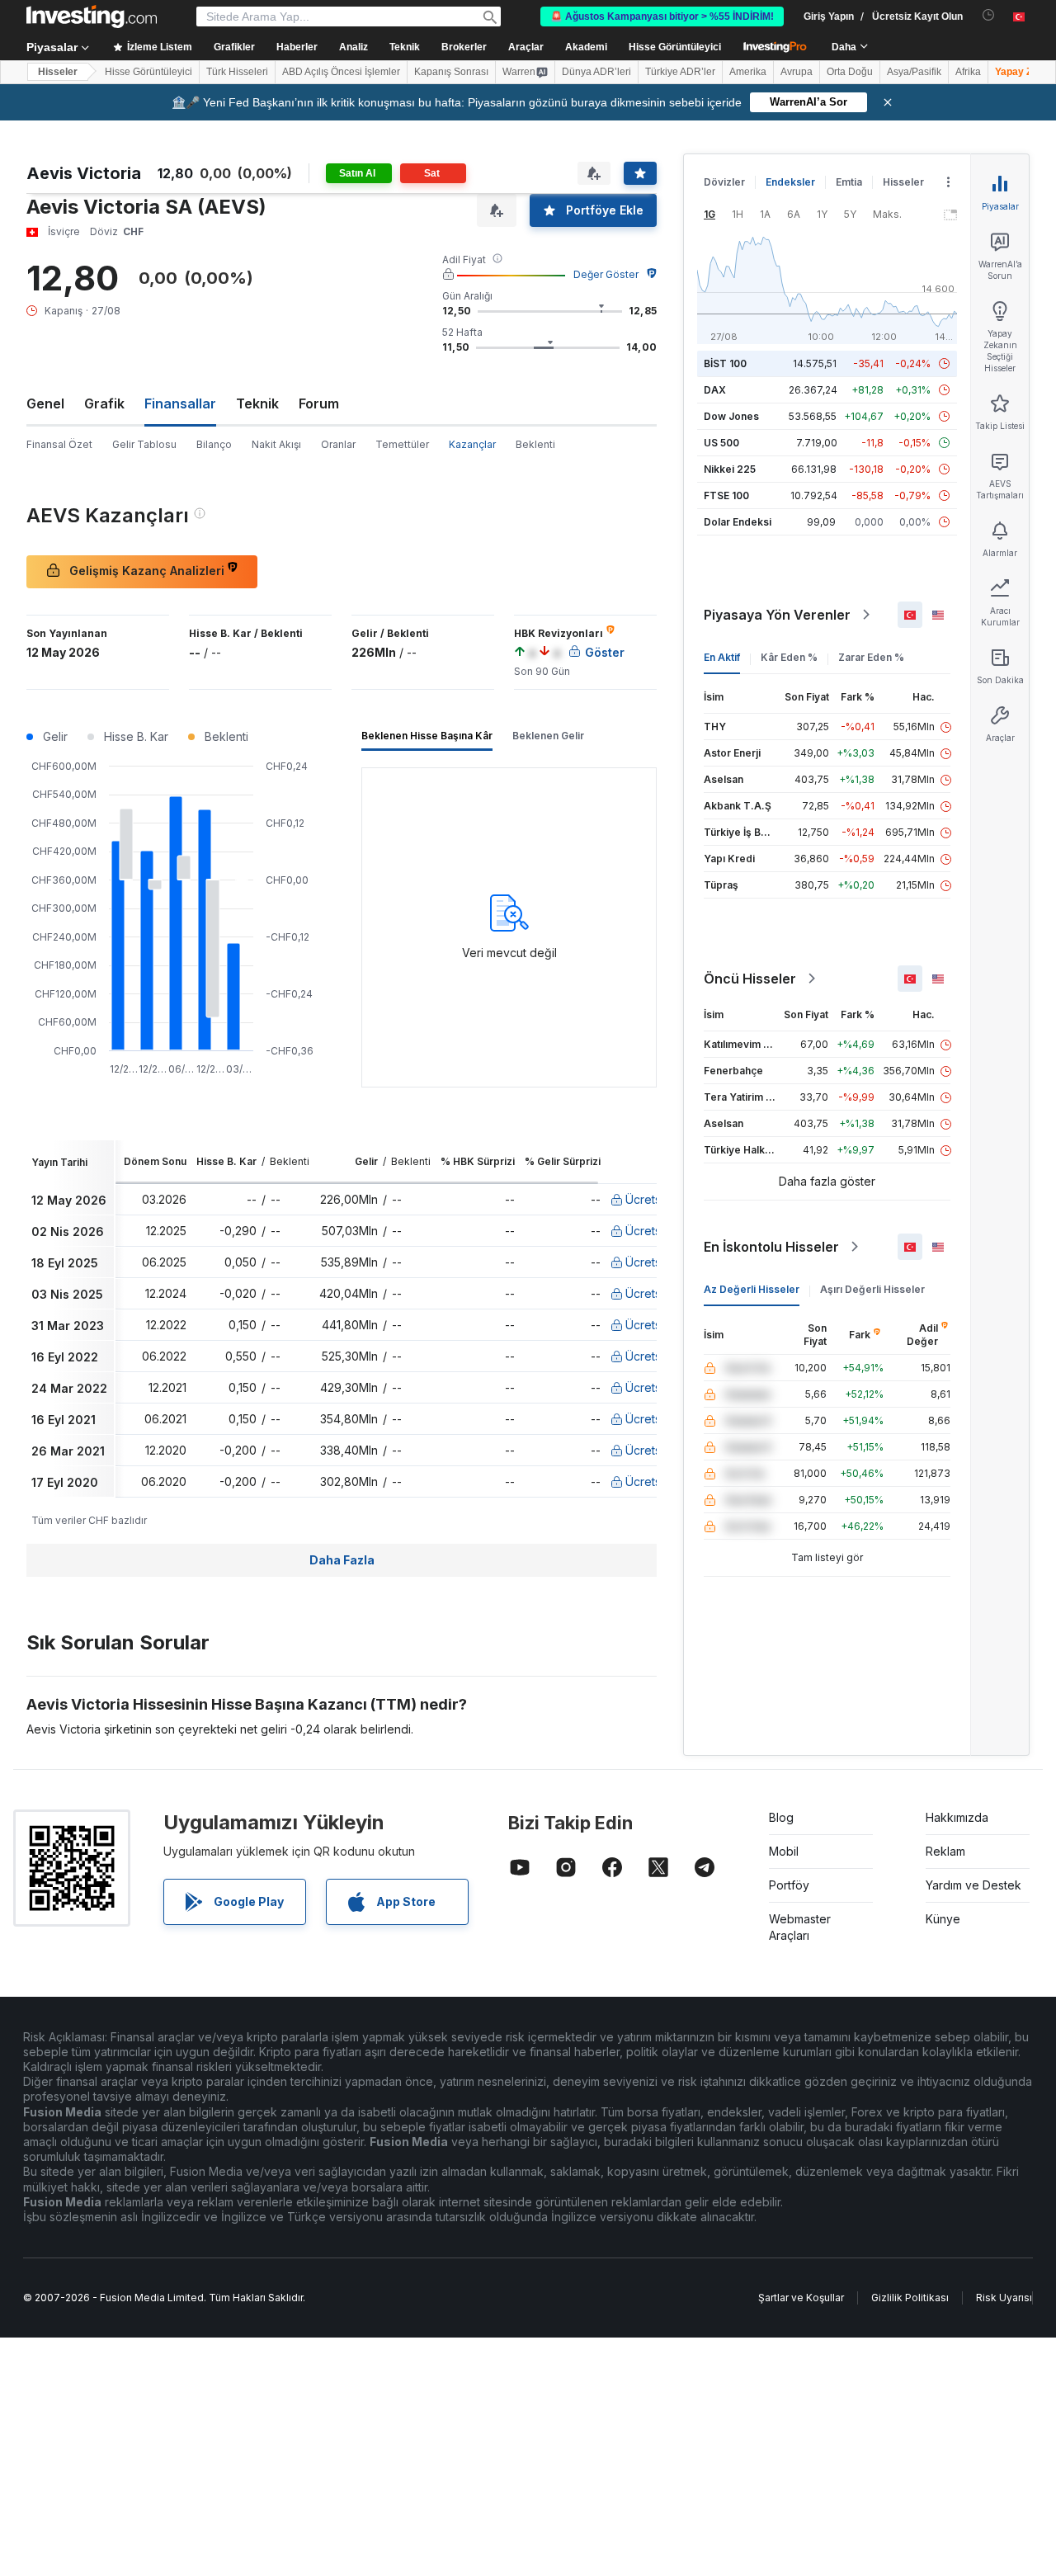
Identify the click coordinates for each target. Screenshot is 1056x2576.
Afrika (968, 72)
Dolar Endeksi (738, 522)
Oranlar (338, 444)
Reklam (945, 1851)
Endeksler (790, 182)
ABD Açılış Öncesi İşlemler (341, 72)
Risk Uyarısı (1004, 2298)
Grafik (104, 403)
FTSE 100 (726, 495)
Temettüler (402, 444)
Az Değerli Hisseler (752, 1289)
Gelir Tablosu (144, 444)
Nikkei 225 (730, 469)
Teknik (257, 403)
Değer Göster (606, 274)
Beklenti (535, 444)
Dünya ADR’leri (596, 72)
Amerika (748, 72)
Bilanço (214, 444)
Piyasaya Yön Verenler (777, 615)
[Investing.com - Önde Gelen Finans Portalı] (92, 17)
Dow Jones (731, 416)
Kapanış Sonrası (451, 72)
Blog (781, 1817)
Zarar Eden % (871, 657)
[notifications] (989, 15)
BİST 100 (725, 363)
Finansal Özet (59, 444)
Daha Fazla (342, 1560)
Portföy (789, 1885)
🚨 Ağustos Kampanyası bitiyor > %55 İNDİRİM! (662, 17)
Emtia (849, 182)
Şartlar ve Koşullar (801, 2298)
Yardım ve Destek (973, 1885)
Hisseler (58, 72)
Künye (943, 1919)
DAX (715, 390)
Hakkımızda (957, 1817)
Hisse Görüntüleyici (675, 47)
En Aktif (722, 657)
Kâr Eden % (789, 657)
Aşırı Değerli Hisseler (872, 1289)
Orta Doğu (850, 72)
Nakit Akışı (276, 444)
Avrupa (797, 72)
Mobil (784, 1851)
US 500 (721, 443)
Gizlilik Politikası (910, 2298)
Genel (45, 403)
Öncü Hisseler (750, 979)
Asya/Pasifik (914, 72)
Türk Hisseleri (237, 72)
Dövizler (724, 182)
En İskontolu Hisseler (771, 1247)
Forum (319, 403)
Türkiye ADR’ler (680, 72)
